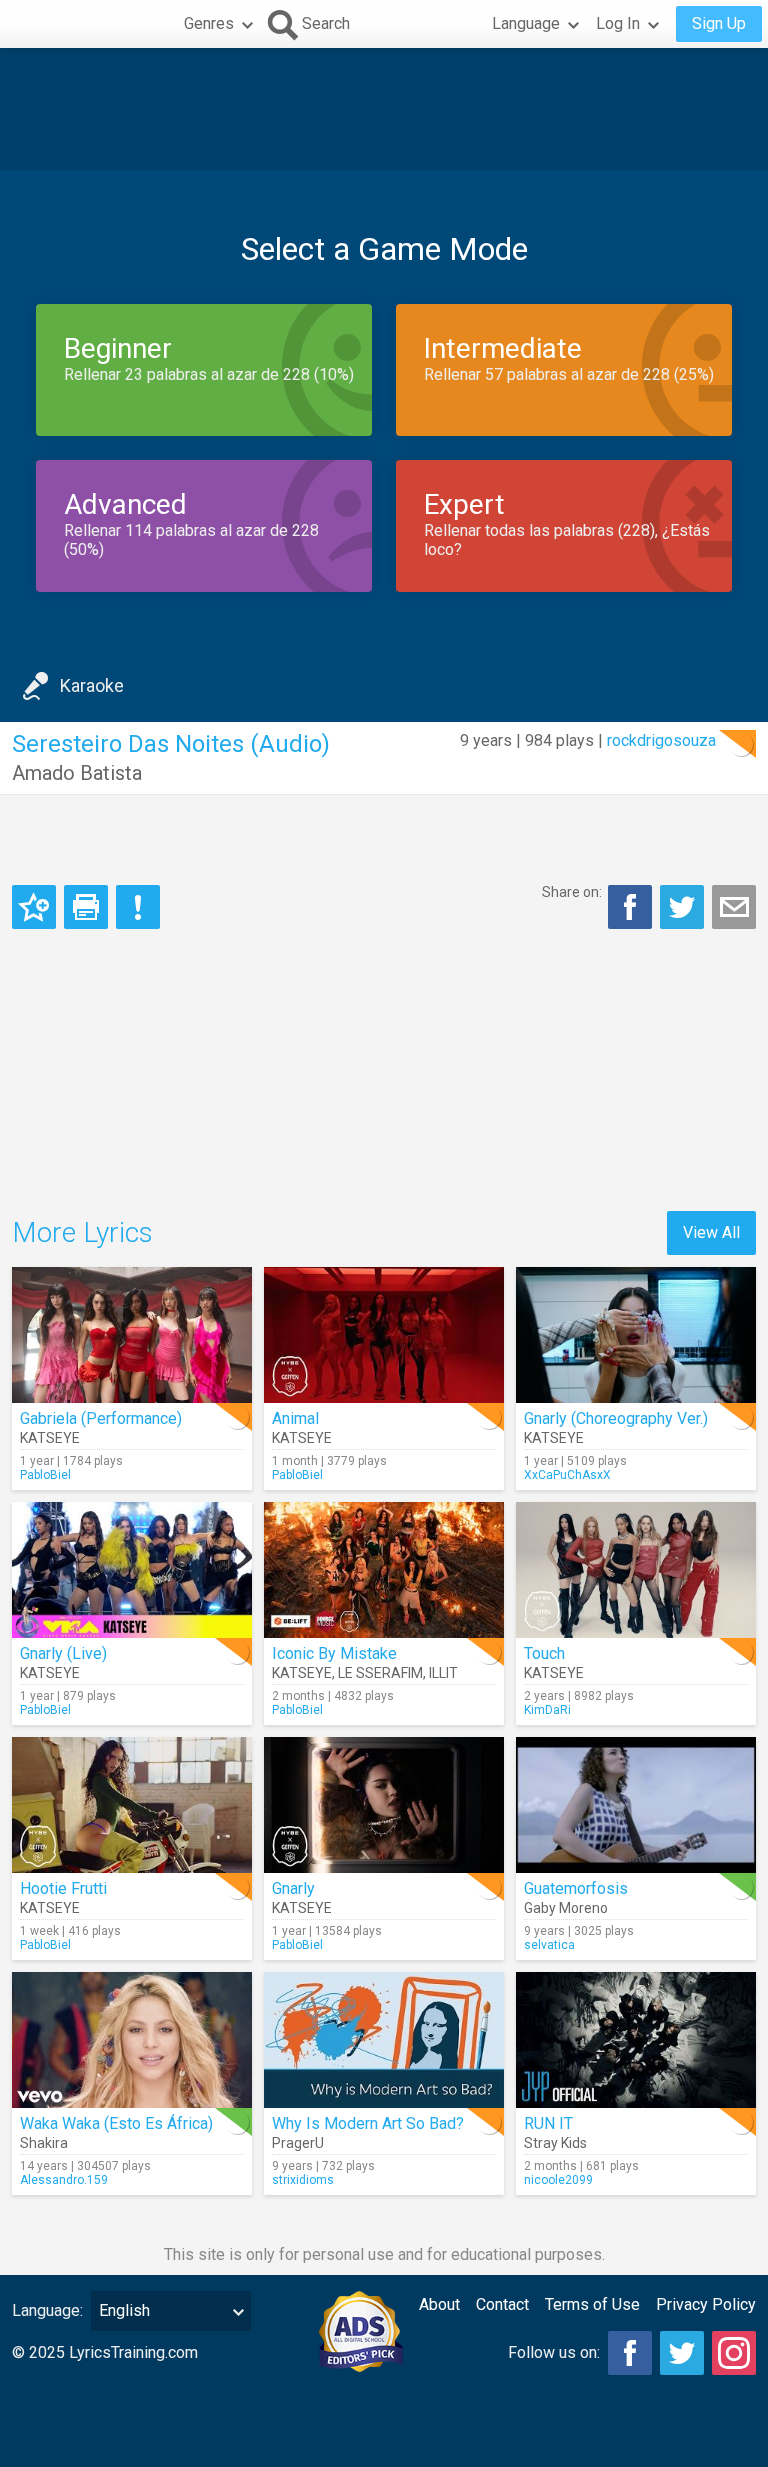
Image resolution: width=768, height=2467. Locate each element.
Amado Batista (77, 773)
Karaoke (92, 685)
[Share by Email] (734, 907)
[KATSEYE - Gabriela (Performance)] (132, 1335)
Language (526, 23)
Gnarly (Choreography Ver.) (616, 1418)
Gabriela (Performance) (101, 1418)
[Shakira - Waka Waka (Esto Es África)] (132, 2040)
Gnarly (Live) (63, 1653)
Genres (209, 23)
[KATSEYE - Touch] (636, 1570)
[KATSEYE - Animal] (384, 1335)
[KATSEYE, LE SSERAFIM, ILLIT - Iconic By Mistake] (384, 1570)
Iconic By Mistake (334, 1653)
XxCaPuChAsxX (567, 1475)
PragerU (298, 2143)
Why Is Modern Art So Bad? (368, 2123)
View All (711, 1232)
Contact (502, 2304)
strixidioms (303, 2180)
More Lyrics (82, 1232)
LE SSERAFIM (380, 1673)
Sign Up (719, 23)
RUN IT (548, 2123)
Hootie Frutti (63, 1888)
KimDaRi (547, 1710)
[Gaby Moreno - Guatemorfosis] (636, 1805)
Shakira (44, 2143)
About (439, 2304)
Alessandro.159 (64, 2180)
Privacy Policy (706, 2304)
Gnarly (293, 1888)
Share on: (572, 892)
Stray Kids (555, 2143)
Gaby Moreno (566, 1908)
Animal (295, 1418)
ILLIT (443, 1673)
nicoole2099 (558, 2180)
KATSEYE (50, 1438)
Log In (618, 23)
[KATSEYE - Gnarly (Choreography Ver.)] (636, 1335)
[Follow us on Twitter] (682, 2353)
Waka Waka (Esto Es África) (116, 2123)
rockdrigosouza (661, 740)
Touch (544, 1653)
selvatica (549, 1945)
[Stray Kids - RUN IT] (636, 2040)
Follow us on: (554, 2352)
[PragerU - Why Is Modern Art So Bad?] (384, 2040)
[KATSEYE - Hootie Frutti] (132, 1805)
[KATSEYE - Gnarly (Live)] (132, 1570)
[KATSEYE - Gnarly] (384, 1805)
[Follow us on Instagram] (734, 2353)
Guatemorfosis (576, 1888)
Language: (47, 2310)
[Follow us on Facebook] (630, 2353)
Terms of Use (592, 2304)
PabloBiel (45, 1475)
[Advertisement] (384, 109)
